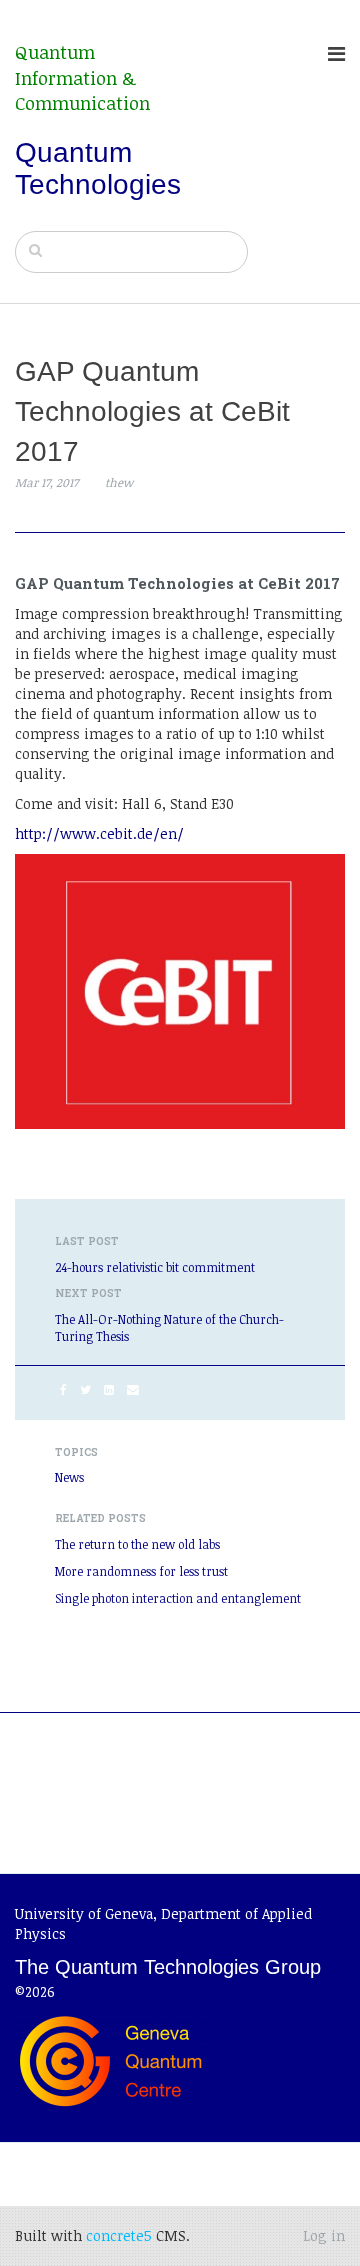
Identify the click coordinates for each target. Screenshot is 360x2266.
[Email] (133, 1389)
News (69, 1477)
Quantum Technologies (98, 168)
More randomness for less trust (141, 1571)
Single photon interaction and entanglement (178, 1598)
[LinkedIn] (109, 1389)
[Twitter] (85, 1389)
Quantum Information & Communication (82, 77)
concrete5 (119, 2235)
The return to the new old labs (137, 1544)
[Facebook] (63, 1389)
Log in (324, 2235)
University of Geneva (84, 1913)
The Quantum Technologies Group (168, 1967)
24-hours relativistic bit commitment (155, 1267)
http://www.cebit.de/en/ (99, 833)
